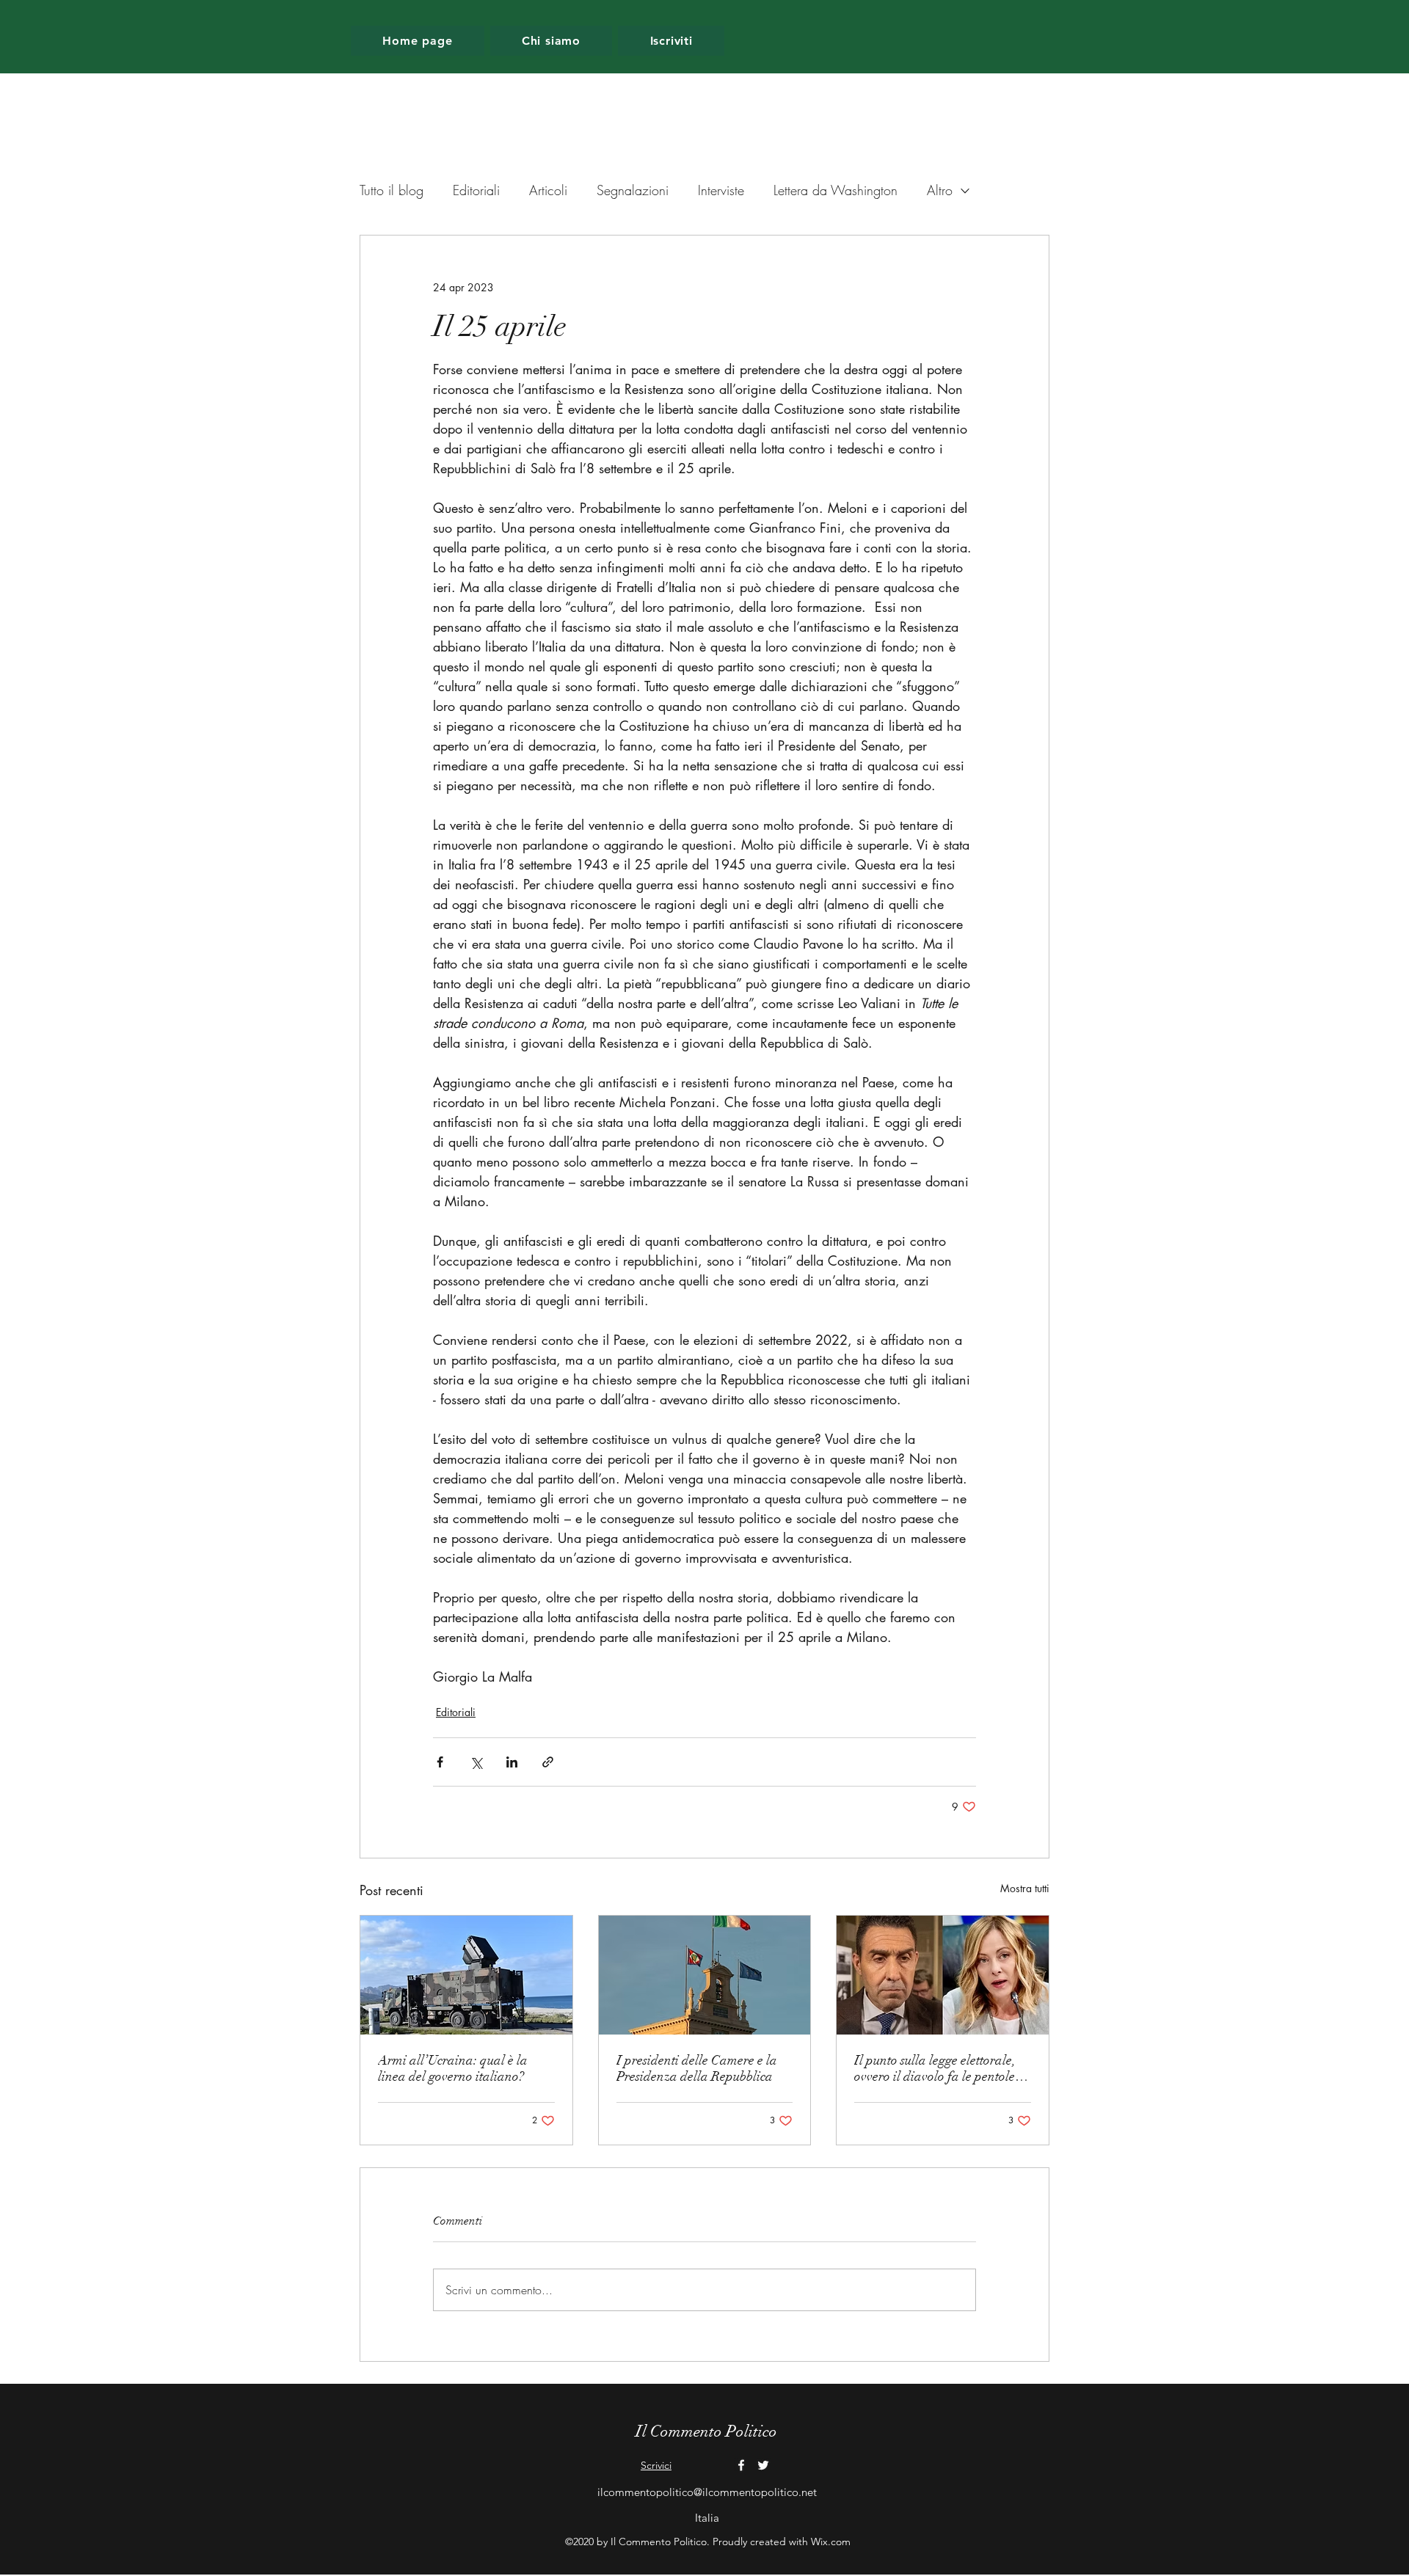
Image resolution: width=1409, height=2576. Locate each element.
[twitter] (763, 2465)
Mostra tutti (1025, 1888)
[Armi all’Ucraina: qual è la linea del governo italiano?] (466, 1975)
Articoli (548, 190)
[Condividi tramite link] (548, 1762)
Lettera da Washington (835, 190)
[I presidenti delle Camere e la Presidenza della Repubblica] (705, 1975)
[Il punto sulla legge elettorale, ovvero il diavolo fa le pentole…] (943, 1975)
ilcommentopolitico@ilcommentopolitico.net (707, 2492)
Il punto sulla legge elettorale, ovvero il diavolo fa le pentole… (941, 2068)
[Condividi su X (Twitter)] (476, 1762)
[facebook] (741, 2465)
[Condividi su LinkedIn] (512, 1762)
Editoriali (476, 190)
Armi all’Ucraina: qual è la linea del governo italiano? (453, 2068)
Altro (940, 190)
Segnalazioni (633, 190)
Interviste (721, 190)
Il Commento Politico (706, 2431)
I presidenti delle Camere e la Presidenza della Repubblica (697, 2068)
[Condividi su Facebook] (440, 1762)
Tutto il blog (392, 190)
